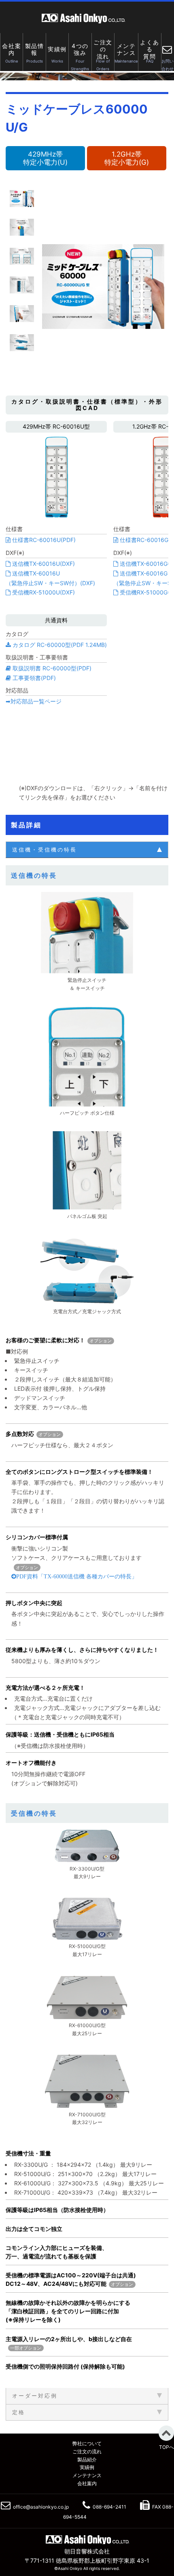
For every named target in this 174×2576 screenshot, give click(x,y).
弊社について (87, 2443)
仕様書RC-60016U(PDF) (43, 540)
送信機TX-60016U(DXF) (43, 564)
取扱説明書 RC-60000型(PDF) (51, 668)
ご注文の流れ (87, 2451)
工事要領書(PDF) (33, 678)
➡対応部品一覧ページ (34, 701)
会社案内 (87, 2483)
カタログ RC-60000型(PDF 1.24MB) (59, 645)
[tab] (87, 850)
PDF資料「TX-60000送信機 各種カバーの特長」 (77, 1576)
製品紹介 (87, 2460)
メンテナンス (87, 2475)
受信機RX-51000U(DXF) (43, 592)
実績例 (87, 2467)
